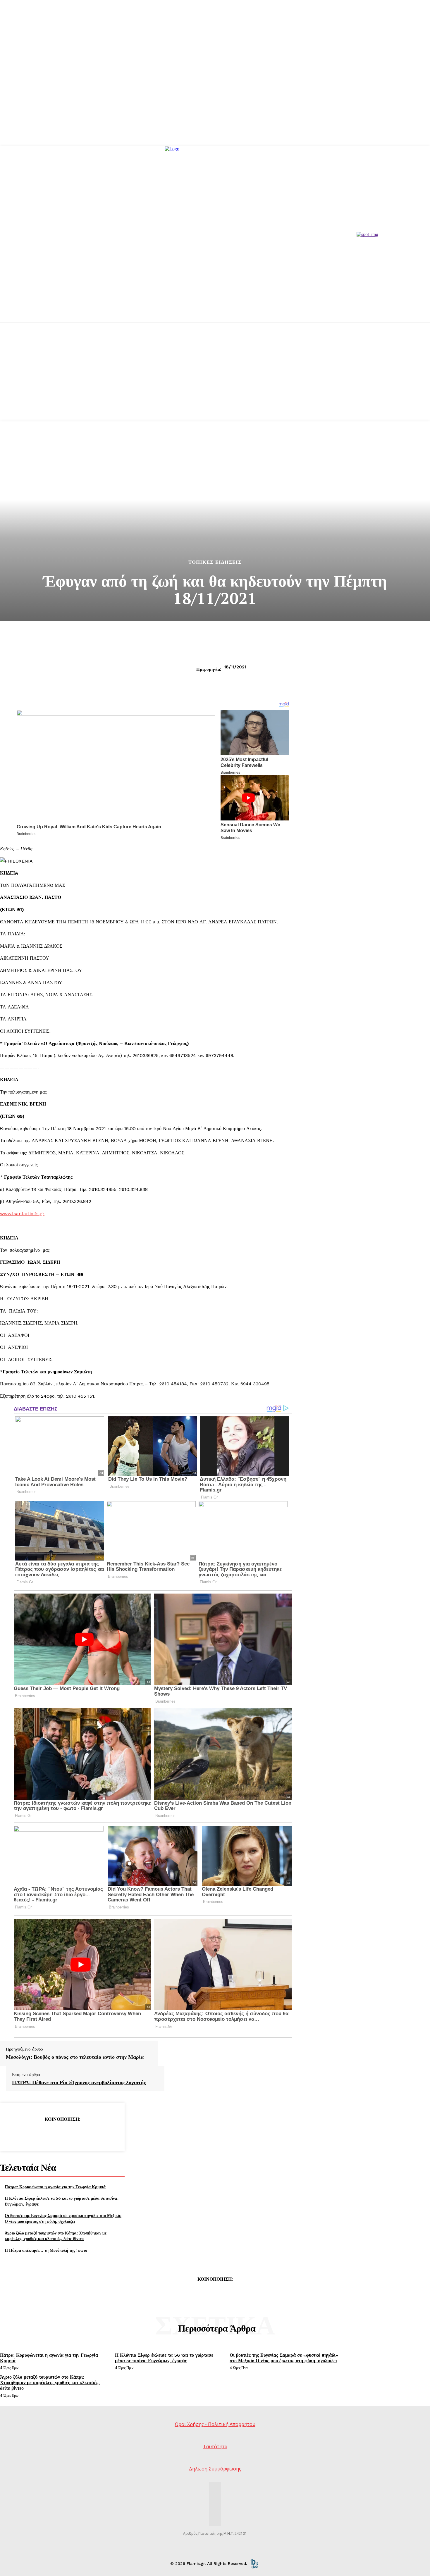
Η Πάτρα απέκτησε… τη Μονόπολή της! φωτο (46, 2250)
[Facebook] (20, 2134)
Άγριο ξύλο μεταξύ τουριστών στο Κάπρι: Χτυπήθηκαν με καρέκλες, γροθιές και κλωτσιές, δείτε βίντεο (56, 2236)
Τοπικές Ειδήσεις (215, 562)
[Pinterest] (62, 2134)
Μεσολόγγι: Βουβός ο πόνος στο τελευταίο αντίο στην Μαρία (75, 2057)
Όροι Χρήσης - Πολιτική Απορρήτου (215, 2424)
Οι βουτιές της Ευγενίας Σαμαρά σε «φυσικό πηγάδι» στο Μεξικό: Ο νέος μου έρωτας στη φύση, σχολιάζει (63, 2218)
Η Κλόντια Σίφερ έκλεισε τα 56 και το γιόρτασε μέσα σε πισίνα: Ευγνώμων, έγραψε (164, 2358)
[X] (41, 2134)
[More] (104, 2134)
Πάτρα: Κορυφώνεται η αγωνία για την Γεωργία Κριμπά (55, 2187)
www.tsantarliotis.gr (22, 1214)
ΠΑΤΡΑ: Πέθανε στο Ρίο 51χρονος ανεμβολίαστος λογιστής (79, 2082)
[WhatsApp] (83, 2134)
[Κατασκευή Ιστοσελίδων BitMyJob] (254, 2563)
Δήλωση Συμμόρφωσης (215, 2469)
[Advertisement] (215, 379)
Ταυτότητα (215, 2446)
